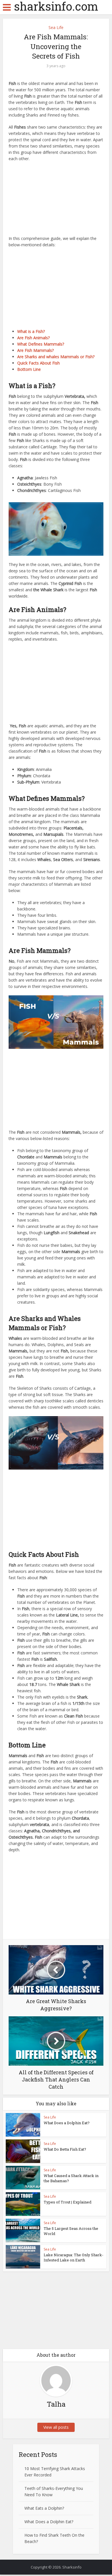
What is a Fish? (31, 331)
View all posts (56, 2427)
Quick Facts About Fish (38, 363)
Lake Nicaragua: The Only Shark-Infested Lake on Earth (74, 2257)
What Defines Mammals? (41, 344)
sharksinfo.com (56, 6)
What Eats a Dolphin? (44, 2508)
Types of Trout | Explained (67, 2202)
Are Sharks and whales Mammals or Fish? (56, 357)
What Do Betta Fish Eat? (65, 2149)
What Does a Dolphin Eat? (67, 2123)
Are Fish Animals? (33, 338)
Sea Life (56, 27)
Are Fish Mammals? (35, 350)
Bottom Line (29, 369)
